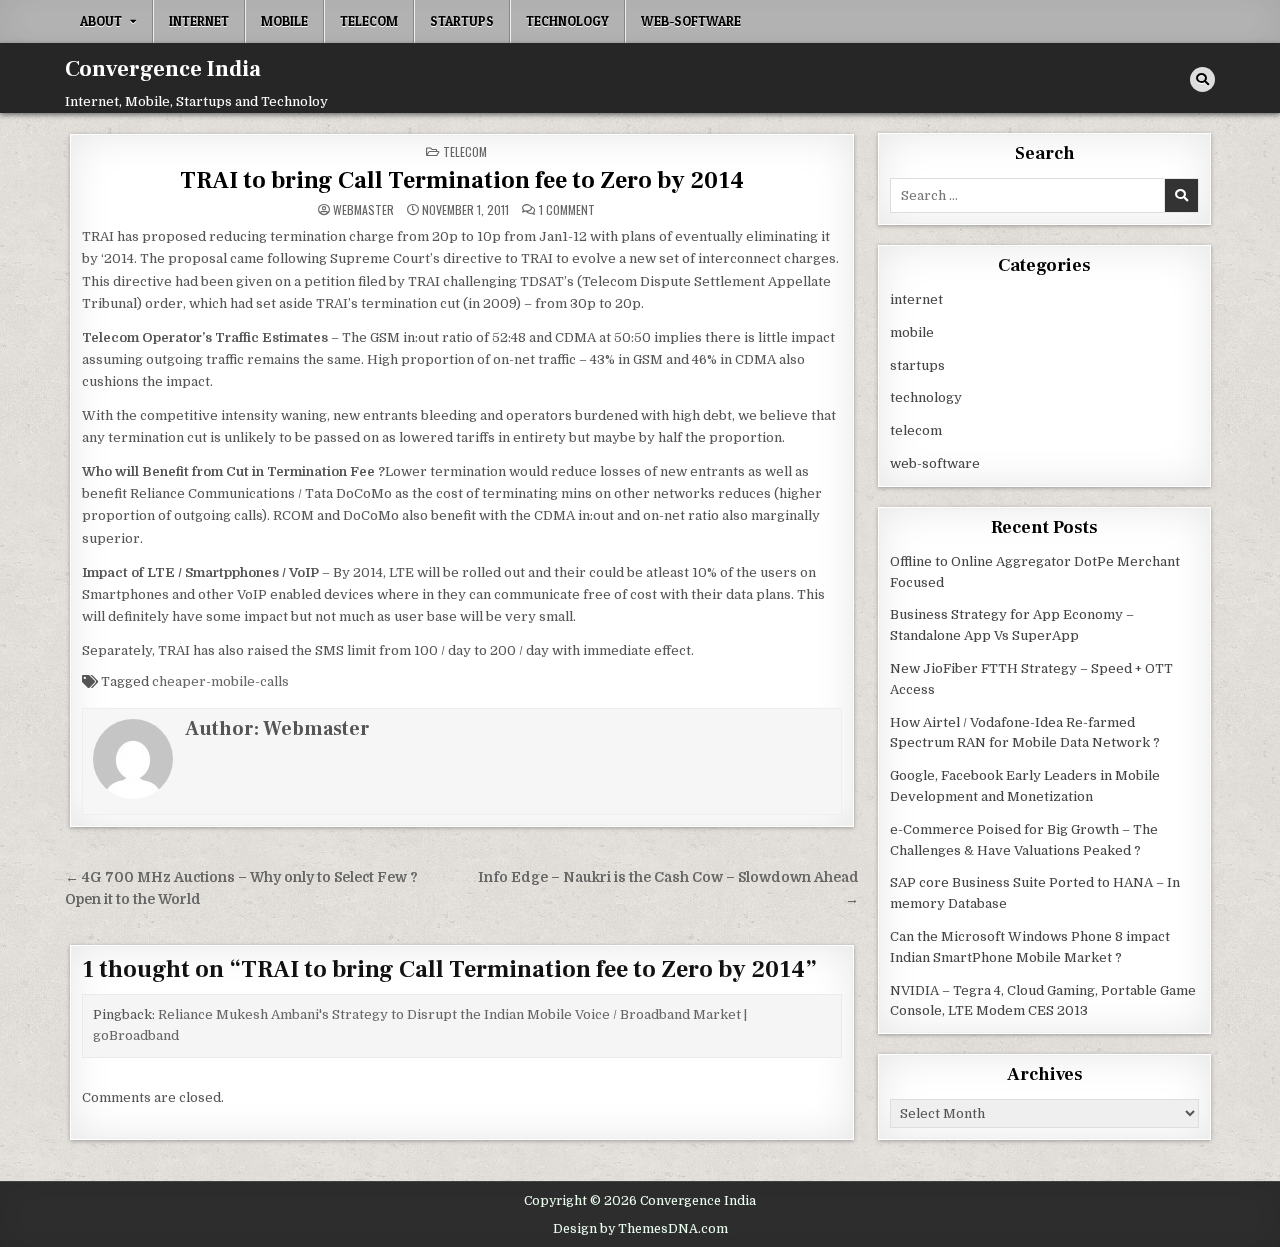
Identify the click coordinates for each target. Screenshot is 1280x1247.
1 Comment (567, 210)
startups (462, 21)
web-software (691, 21)
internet (199, 21)
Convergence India (163, 69)
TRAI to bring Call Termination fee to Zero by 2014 (462, 180)
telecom (369, 21)
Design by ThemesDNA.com (640, 1229)
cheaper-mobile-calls (220, 681)
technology (567, 21)
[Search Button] (1202, 79)
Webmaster (363, 210)
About (101, 21)
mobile (284, 21)
